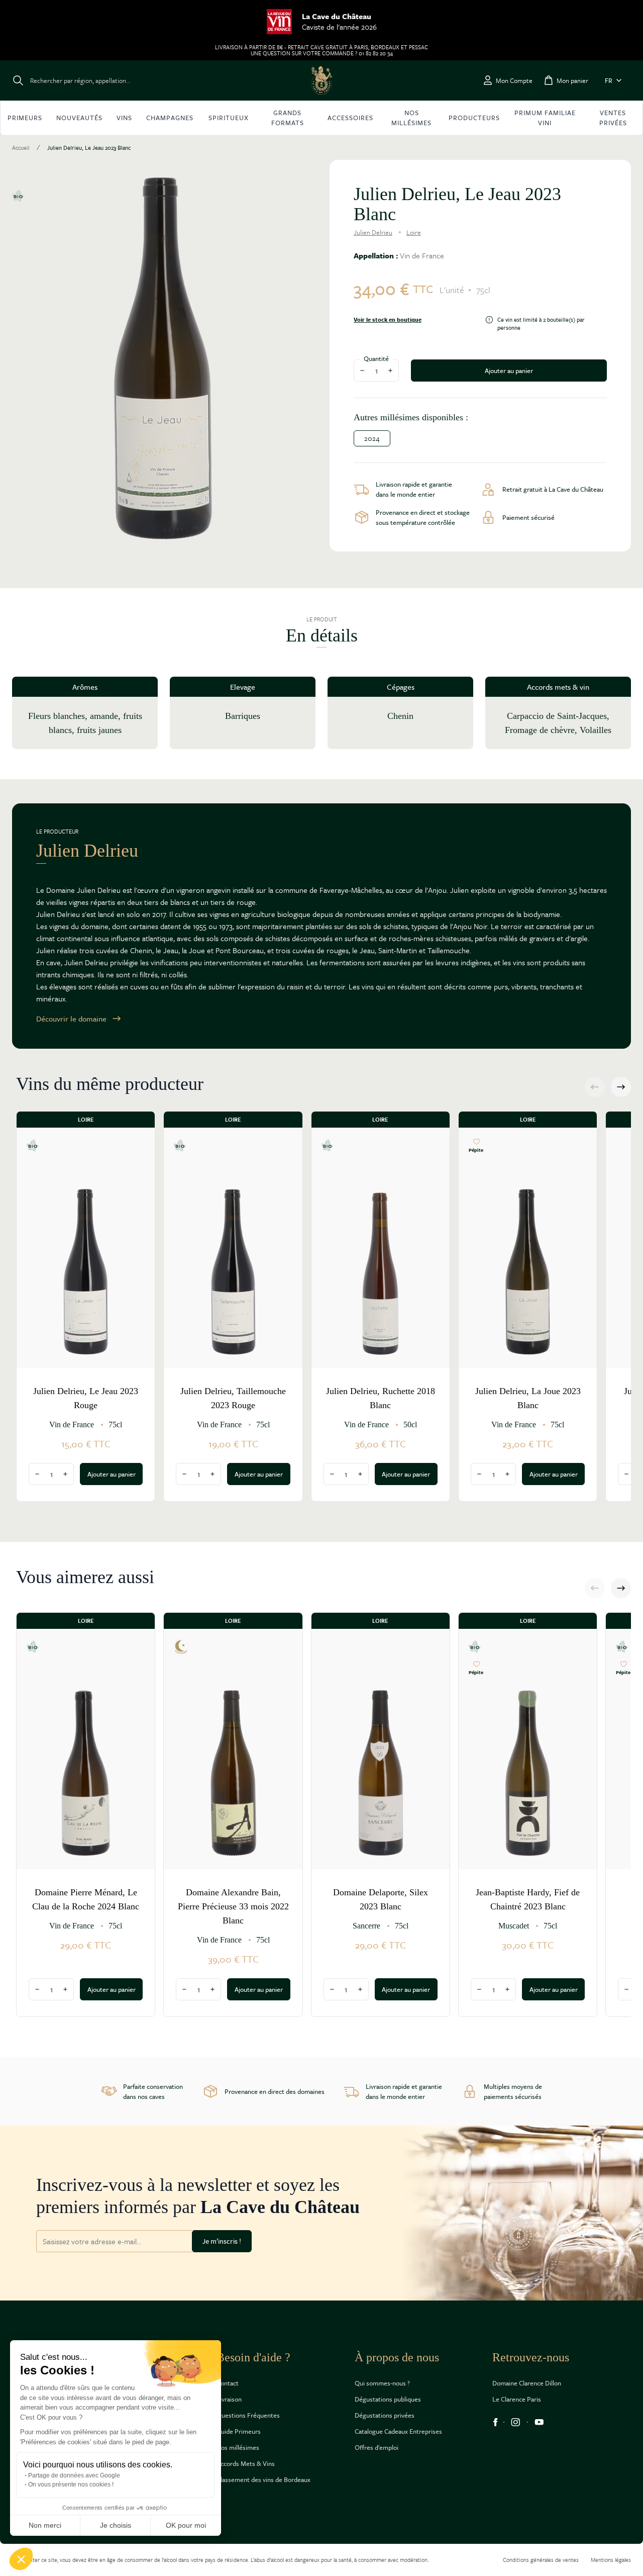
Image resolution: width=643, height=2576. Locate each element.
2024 (372, 438)
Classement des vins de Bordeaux (263, 2479)
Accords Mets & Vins (246, 2463)
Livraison (229, 2399)
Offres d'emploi (377, 2447)
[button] (21, 2559)
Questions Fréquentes (248, 2415)
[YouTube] (539, 2422)
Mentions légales (611, 2560)
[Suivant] (621, 1087)
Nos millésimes (238, 2447)
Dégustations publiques (388, 2399)
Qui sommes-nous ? (382, 2383)
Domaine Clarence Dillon (527, 2383)
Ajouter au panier (509, 371)
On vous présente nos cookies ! (71, 2485)
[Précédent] (595, 1087)
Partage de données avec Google (74, 2475)
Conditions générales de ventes (541, 2560)
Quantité (376, 358)
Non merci (45, 2525)
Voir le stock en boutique (388, 320)
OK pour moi (186, 2525)
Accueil (21, 148)
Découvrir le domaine (71, 1019)
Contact (228, 2383)
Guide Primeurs (239, 2431)
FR (609, 80)
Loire (414, 232)
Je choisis (116, 2525)
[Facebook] (495, 2422)
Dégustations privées (385, 2415)
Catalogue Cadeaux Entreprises (398, 2431)
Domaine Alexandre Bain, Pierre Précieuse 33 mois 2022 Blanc (233, 1906)
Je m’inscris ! (222, 2241)
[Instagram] (516, 2422)
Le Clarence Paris (517, 2399)
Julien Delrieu (373, 232)
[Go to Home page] (321, 80)
